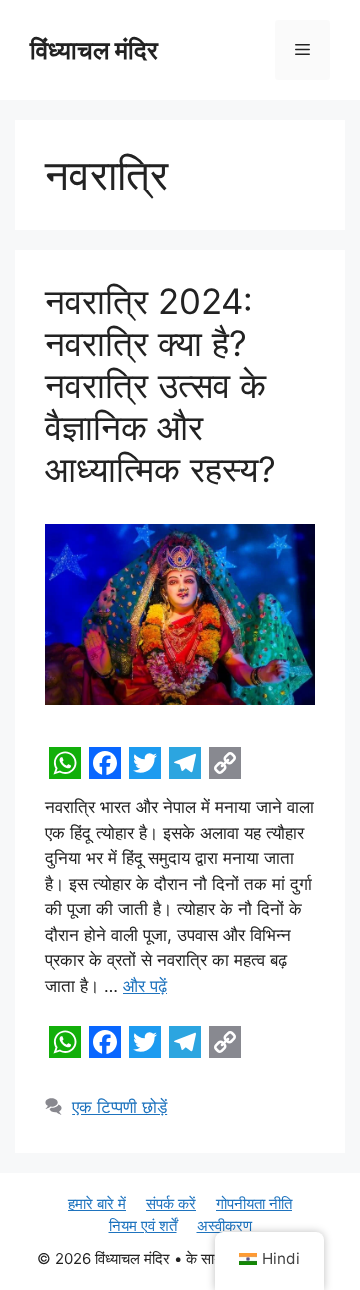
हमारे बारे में (97, 1203)
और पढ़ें (145, 986)
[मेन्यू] (302, 50)
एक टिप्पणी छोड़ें (119, 1107)
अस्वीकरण (224, 1225)
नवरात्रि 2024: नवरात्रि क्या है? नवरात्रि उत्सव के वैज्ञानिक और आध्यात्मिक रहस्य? (160, 385)
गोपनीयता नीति (254, 1203)
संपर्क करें (171, 1203)
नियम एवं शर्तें (143, 1225)
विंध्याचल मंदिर (94, 50)
